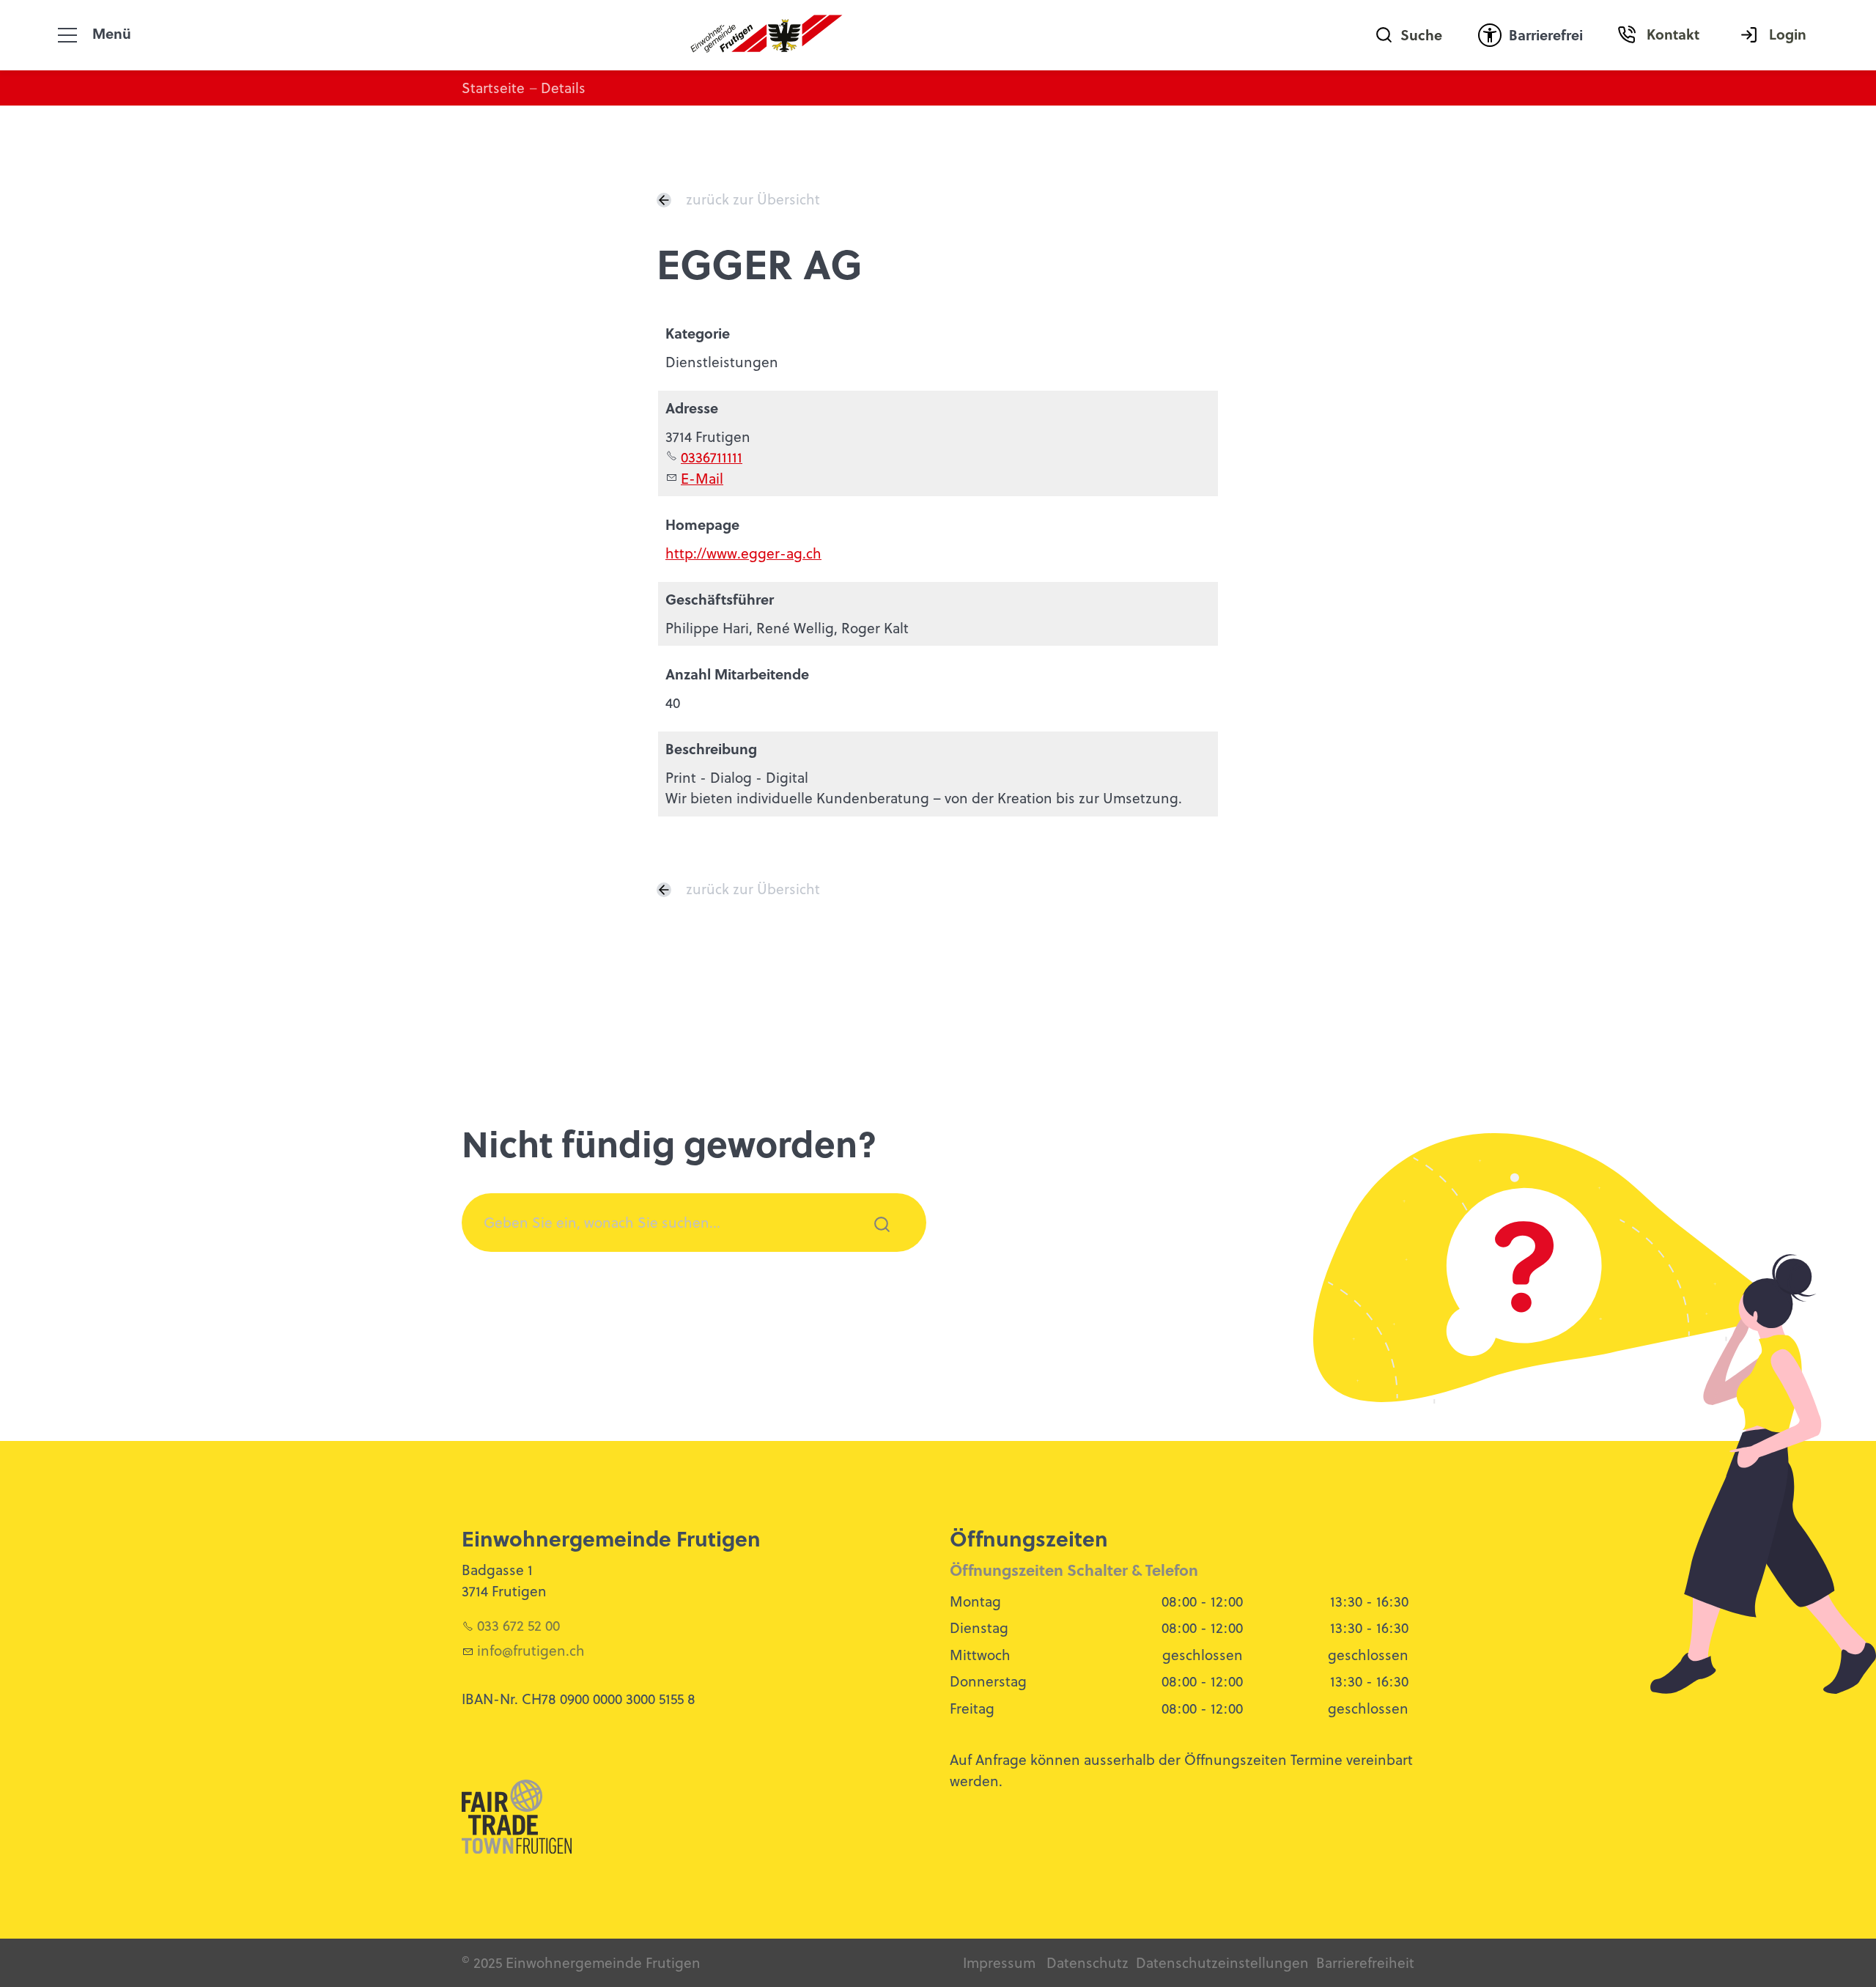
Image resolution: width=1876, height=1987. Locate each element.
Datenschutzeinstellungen (1222, 1962)
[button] (67, 35)
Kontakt (1673, 34)
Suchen (874, 1244)
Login (1788, 34)
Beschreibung (711, 749)
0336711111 (712, 457)
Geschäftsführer (720, 599)
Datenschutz (1087, 1962)
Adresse (692, 408)
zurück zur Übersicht (753, 199)
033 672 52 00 (518, 1625)
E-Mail (702, 478)
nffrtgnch (533, 1650)
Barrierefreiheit (1365, 1962)
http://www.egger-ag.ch (743, 553)
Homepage (702, 524)
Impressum (999, 1962)
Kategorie (698, 333)
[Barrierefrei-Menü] (1490, 35)
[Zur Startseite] (767, 35)
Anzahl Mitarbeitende (737, 674)
